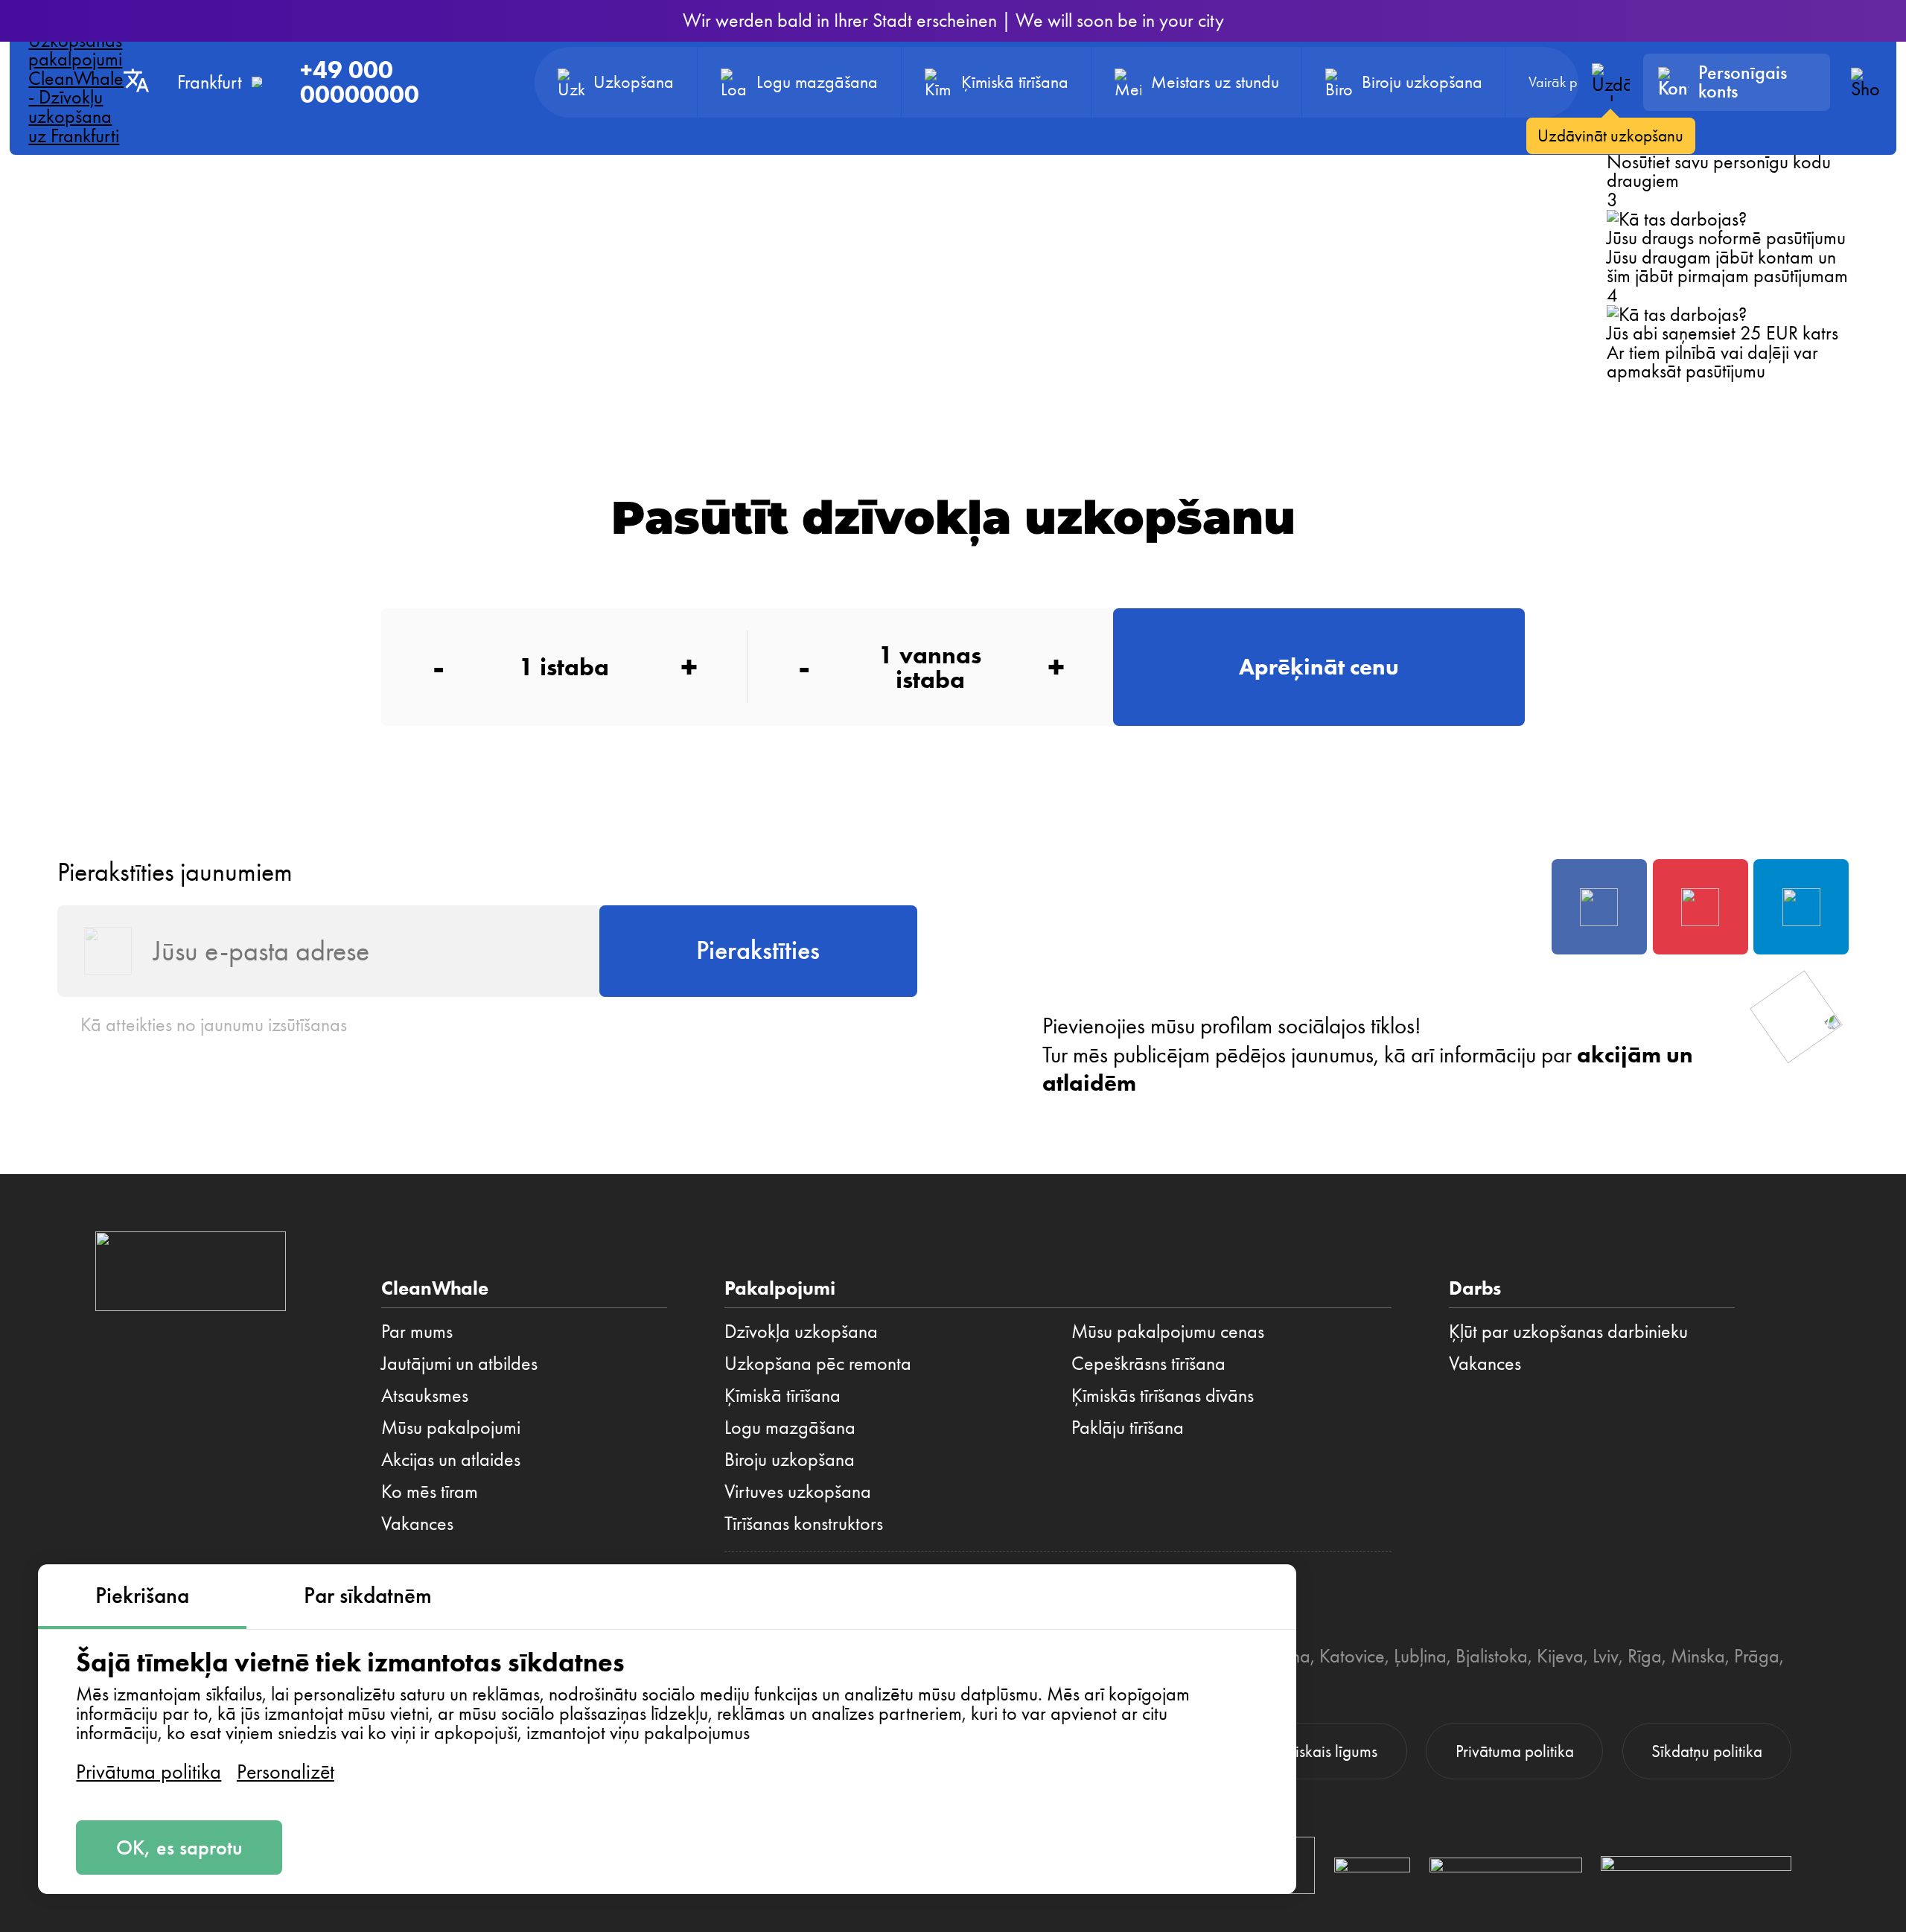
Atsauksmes (425, 1395)
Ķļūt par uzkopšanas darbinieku (1568, 1331)
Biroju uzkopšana (790, 1459)
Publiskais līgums (1322, 1751)
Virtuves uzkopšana (798, 1491)
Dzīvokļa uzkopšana (801, 1331)
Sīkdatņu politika (1707, 1751)
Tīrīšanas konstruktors (804, 1523)
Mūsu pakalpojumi (451, 1427)
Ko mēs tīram (430, 1491)
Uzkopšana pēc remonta (818, 1363)
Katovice (1352, 1656)
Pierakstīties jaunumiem (175, 872)
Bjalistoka (1492, 1656)
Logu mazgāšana (790, 1427)
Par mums (417, 1331)
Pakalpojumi (780, 1288)
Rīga (1645, 1656)
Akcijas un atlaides (451, 1459)
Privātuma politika (149, 1772)
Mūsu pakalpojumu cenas (1168, 1331)
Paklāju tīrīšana (1128, 1427)
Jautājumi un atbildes (459, 1363)
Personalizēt (286, 1772)
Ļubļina (1420, 1656)
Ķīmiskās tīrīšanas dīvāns (1163, 1395)
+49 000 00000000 (360, 82)
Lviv (1606, 1656)
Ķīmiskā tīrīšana (783, 1395)
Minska (1698, 1656)
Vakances (417, 1523)
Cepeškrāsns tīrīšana (1148, 1363)
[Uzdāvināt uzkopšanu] (1611, 82)
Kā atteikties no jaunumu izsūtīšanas (214, 1024)
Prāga (1757, 1656)
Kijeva (1560, 1656)
